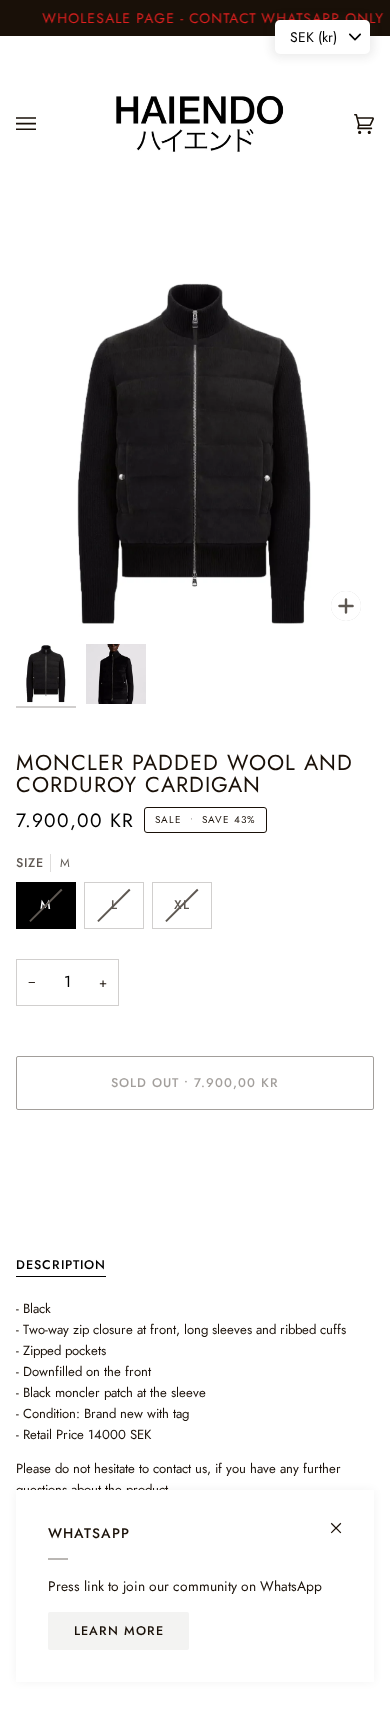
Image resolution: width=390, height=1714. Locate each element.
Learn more (119, 1631)
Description (61, 1265)
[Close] (344, 1519)
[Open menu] (46, 124)
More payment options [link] (77, 1202)
